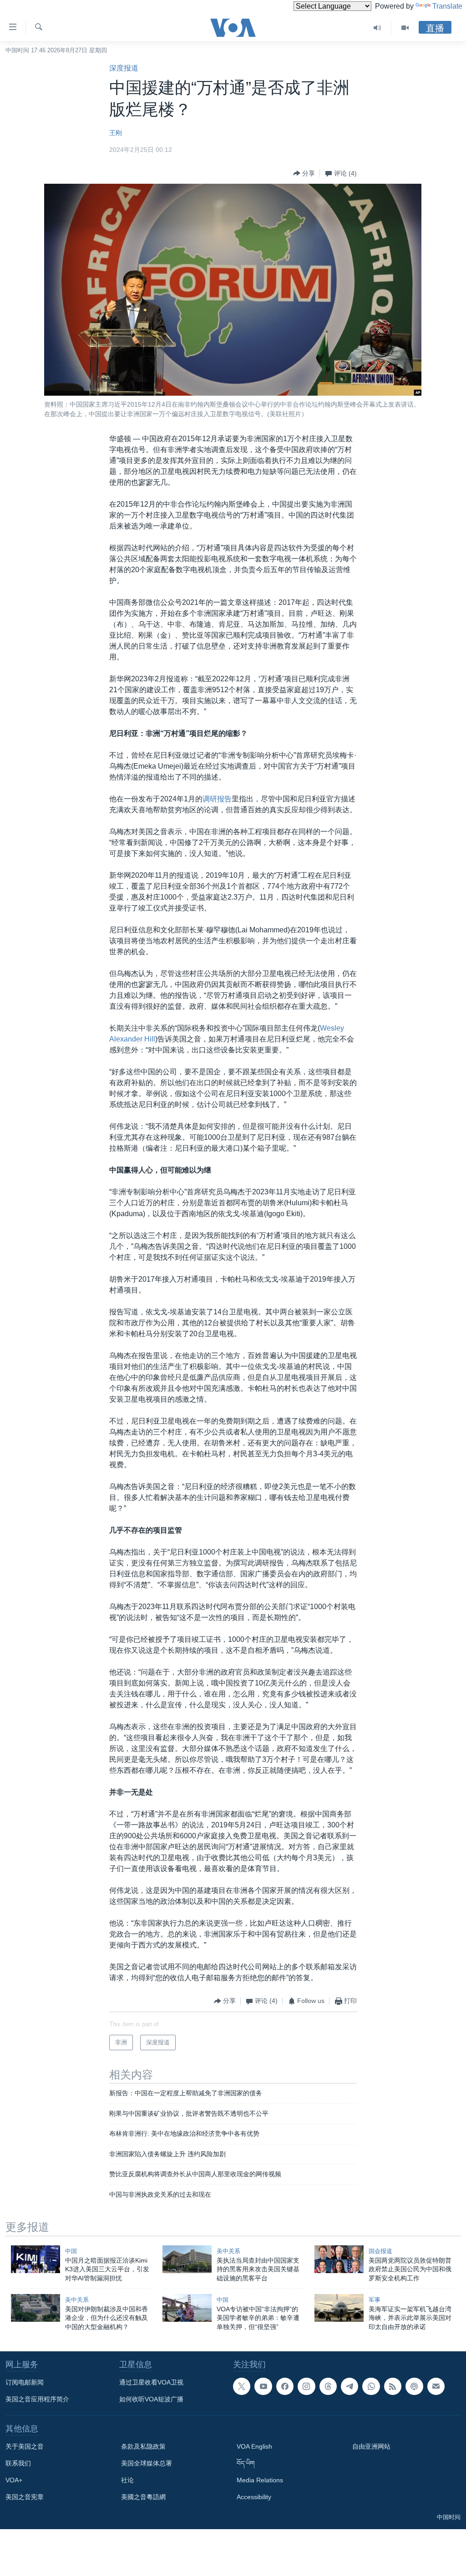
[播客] (414, 2386)
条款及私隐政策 (143, 2446)
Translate (447, 6)
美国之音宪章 (25, 2497)
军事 (375, 2300)
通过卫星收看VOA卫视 (151, 2382)
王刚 (116, 133)
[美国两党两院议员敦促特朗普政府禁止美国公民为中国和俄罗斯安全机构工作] (339, 2259)
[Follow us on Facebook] (285, 2386)
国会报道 (380, 2251)
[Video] (405, 28)
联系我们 (18, 2463)
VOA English (254, 2446)
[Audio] (377, 28)
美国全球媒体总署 (147, 2463)
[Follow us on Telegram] (349, 2386)
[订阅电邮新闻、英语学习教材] (436, 2386)
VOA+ (14, 2480)
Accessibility (254, 2497)
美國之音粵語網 (143, 2497)
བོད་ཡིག (246, 2463)
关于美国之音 (25, 2446)
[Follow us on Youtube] (263, 2386)
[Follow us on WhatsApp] (371, 2386)
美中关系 (228, 2251)
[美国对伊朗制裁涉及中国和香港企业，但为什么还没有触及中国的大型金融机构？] (35, 2308)
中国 (71, 2251)
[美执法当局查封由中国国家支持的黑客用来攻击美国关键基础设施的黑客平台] (187, 2259)
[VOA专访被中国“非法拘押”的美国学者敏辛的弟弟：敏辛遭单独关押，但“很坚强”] (187, 2308)
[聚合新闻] (393, 2386)
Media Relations (260, 2480)
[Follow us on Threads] (328, 2386)
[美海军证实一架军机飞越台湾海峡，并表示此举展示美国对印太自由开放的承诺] (339, 2308)
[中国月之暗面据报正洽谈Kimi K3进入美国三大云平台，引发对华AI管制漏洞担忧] (35, 2259)
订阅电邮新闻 (25, 2382)
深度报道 (124, 68)
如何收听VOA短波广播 (151, 2399)
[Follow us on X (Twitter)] (242, 2386)
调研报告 (217, 799)
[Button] (304, 173)
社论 (127, 2480)
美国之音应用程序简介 (37, 2399)
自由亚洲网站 (371, 2446)
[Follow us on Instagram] (306, 2386)
